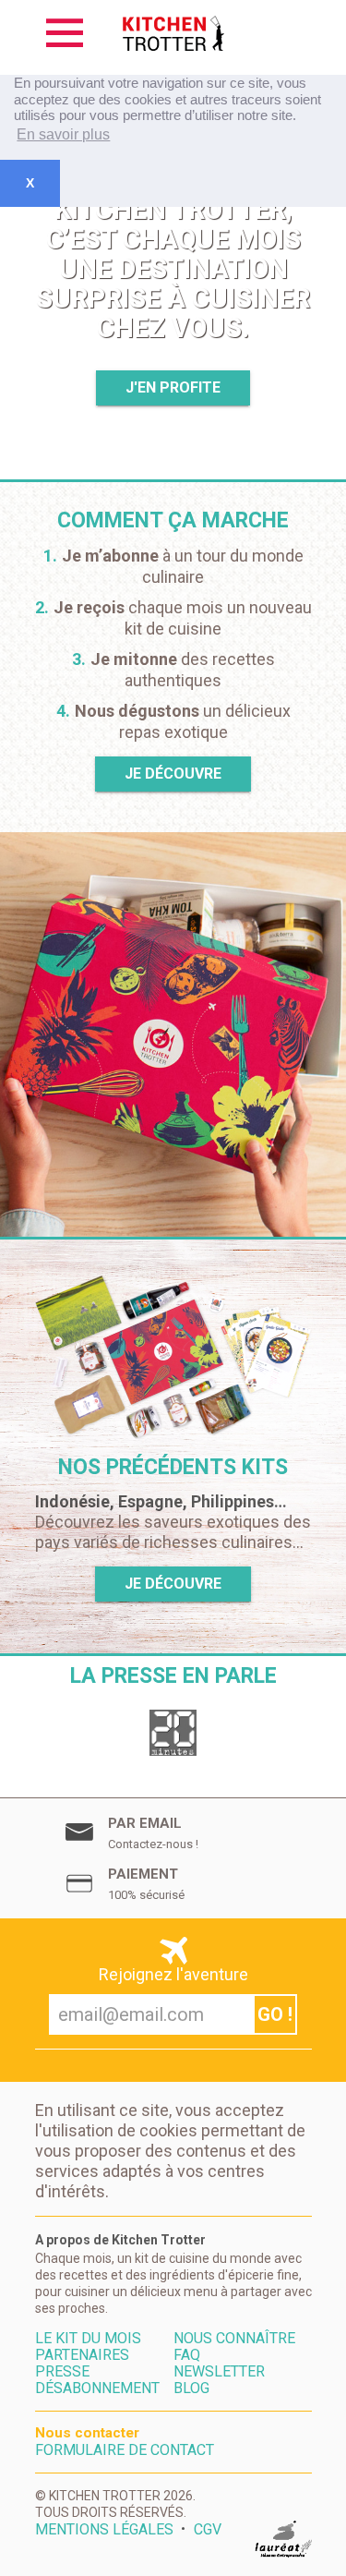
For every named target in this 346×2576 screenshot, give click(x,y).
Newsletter (219, 2372)
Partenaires (82, 2355)
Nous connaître (234, 2339)
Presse (62, 2372)
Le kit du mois (88, 2339)
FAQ (187, 2355)
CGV (208, 2530)
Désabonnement (97, 2389)
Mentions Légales (104, 2530)
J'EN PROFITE (173, 387)
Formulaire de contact (125, 2450)
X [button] (30, 183)
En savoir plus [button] (63, 134)
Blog (191, 2389)
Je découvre (173, 774)
